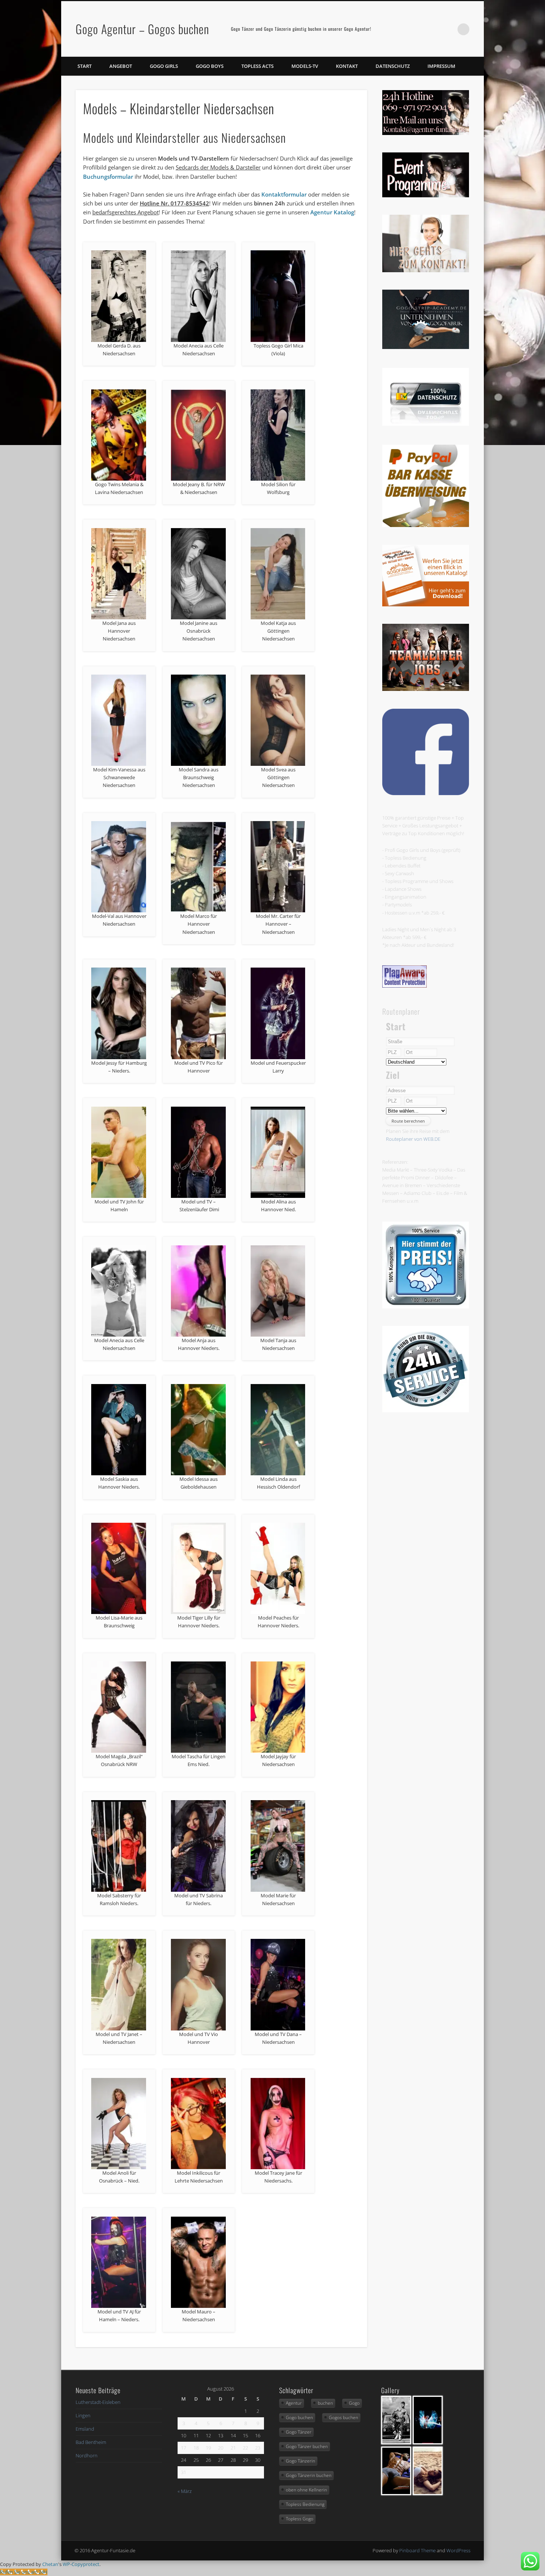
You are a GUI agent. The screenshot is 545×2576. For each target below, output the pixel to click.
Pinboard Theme (417, 2550)
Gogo (354, 2403)
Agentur (294, 2403)
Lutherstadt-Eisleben (98, 2402)
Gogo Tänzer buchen (307, 2446)
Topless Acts (257, 66)
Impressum (441, 66)
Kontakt (347, 66)
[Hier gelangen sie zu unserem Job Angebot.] (426, 689)
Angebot (121, 66)
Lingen (83, 2415)
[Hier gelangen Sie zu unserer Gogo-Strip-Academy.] (426, 347)
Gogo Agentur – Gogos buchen (142, 29)
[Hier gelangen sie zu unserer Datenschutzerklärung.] (426, 424)
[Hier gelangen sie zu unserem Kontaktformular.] (426, 270)
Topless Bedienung (305, 2504)
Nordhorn (87, 2455)
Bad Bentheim (91, 2442)
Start (85, 66)
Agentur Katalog (332, 212)
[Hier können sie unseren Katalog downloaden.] (426, 605)
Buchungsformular (108, 177)
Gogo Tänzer (299, 2432)
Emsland (85, 2429)
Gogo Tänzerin (300, 2461)
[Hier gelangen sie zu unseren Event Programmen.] (426, 195)
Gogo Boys (210, 66)
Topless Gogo (300, 2519)
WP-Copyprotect (81, 2564)
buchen (325, 2403)
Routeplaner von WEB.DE (413, 1139)
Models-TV (305, 66)
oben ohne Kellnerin (306, 2490)
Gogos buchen (343, 2417)
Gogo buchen (299, 2417)
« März (185, 2491)
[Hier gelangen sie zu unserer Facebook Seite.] (426, 793)
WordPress (458, 2550)
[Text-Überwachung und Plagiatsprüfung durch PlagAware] (404, 986)
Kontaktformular (284, 194)
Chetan (50, 2564)
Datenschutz (393, 66)
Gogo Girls (164, 66)
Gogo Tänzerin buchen (309, 2475)
